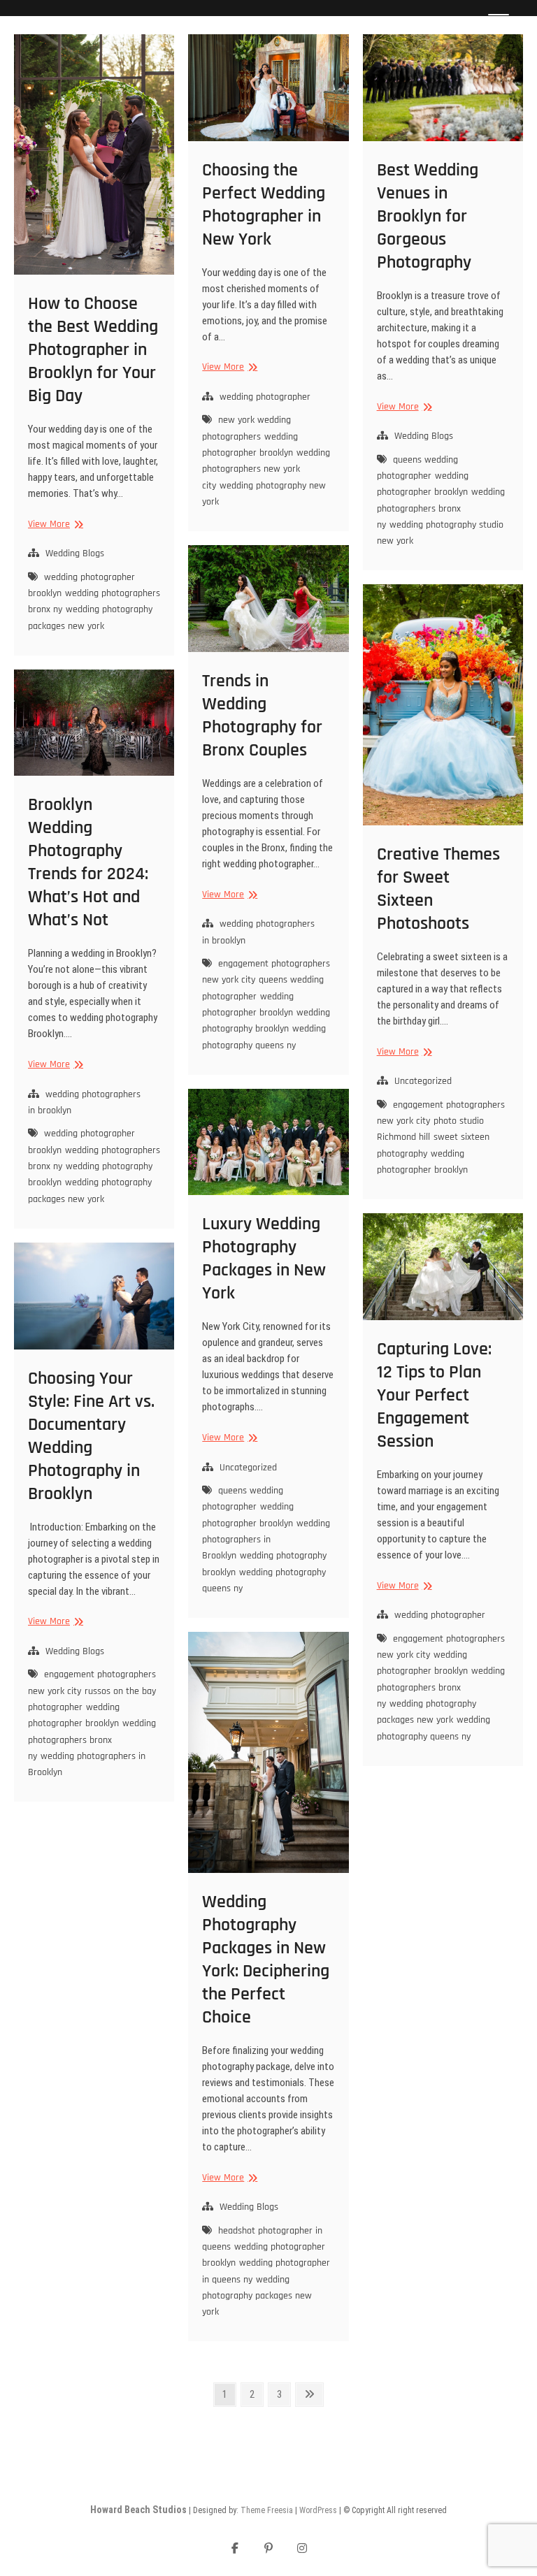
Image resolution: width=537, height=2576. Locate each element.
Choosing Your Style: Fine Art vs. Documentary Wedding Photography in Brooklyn (91, 1436)
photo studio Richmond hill (430, 1129)
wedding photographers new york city (266, 469)
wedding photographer (265, 397)
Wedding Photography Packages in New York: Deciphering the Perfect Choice (266, 1960)
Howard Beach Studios (138, 2510)
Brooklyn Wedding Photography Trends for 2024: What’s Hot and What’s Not (88, 862)
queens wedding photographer (417, 468)
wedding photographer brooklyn (250, 445)
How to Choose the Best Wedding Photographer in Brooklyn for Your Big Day (93, 350)
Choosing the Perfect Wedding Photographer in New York (264, 205)
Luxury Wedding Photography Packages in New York (264, 1259)
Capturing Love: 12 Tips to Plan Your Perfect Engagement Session (434, 1395)
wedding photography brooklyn (266, 1021)
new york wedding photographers (246, 428)
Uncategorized (423, 1081)
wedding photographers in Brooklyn (266, 1540)
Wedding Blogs (75, 553)
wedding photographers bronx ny (441, 508)
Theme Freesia (267, 2510)
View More (54, 524)
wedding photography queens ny (264, 1037)
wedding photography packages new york (90, 617)
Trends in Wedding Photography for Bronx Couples (262, 716)
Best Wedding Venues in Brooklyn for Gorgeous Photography (428, 216)
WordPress (318, 2510)
